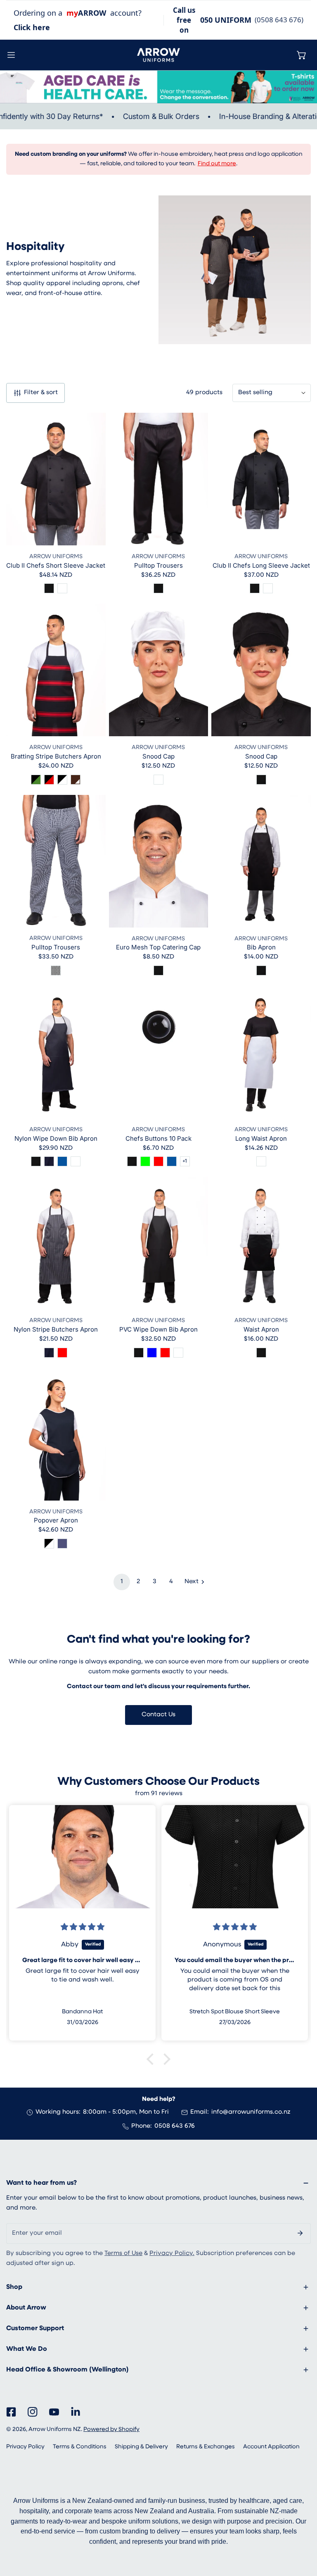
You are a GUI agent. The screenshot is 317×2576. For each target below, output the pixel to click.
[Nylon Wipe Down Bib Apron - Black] (36, 1161)
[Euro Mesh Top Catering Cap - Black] (158, 970)
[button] (302, 55)
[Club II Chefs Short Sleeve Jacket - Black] (49, 588)
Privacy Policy (25, 2447)
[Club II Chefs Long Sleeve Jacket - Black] (255, 588)
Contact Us (158, 1715)
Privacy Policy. (172, 2254)
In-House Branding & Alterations (255, 116)
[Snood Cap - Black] (261, 780)
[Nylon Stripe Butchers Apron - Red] (62, 1353)
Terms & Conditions (80, 2447)
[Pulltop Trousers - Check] (56, 970)
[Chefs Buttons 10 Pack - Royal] (172, 1161)
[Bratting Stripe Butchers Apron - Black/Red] (49, 780)
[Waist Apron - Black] (261, 1353)
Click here (32, 27)
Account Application (271, 2447)
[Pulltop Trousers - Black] (158, 588)
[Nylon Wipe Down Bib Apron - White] (76, 1161)
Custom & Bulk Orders (142, 116)
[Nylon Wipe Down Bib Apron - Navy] (49, 1161)
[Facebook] (11, 2412)
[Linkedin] (76, 2412)
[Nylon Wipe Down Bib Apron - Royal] (62, 1161)
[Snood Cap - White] (158, 780)
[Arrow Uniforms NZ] (158, 55)
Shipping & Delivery (141, 2447)
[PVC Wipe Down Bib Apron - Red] (165, 1353)
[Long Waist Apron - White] (261, 1161)
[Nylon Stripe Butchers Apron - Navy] (49, 1353)
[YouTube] (54, 2412)
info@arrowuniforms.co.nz (251, 2112)
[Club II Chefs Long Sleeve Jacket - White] (268, 588)
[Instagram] (33, 2412)
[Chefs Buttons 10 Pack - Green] (145, 1161)
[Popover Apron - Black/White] (49, 1544)
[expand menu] (11, 55)
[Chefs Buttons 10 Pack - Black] (132, 1161)
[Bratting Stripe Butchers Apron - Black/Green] (36, 780)
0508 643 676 (175, 2126)
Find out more (217, 164)
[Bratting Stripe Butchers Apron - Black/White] (62, 780)
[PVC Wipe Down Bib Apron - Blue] (152, 1353)
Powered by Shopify (111, 2430)
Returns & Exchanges (206, 2447)
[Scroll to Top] (302, 2532)
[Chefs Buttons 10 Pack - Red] (158, 1161)
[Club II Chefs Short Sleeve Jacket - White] (62, 588)
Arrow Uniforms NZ (55, 2430)
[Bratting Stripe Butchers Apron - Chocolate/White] (76, 780)
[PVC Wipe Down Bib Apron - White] (178, 1353)
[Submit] (300, 2233)
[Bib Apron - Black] (261, 970)
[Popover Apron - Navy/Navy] (62, 1544)
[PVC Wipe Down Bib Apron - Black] (139, 1353)
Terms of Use (123, 2254)
